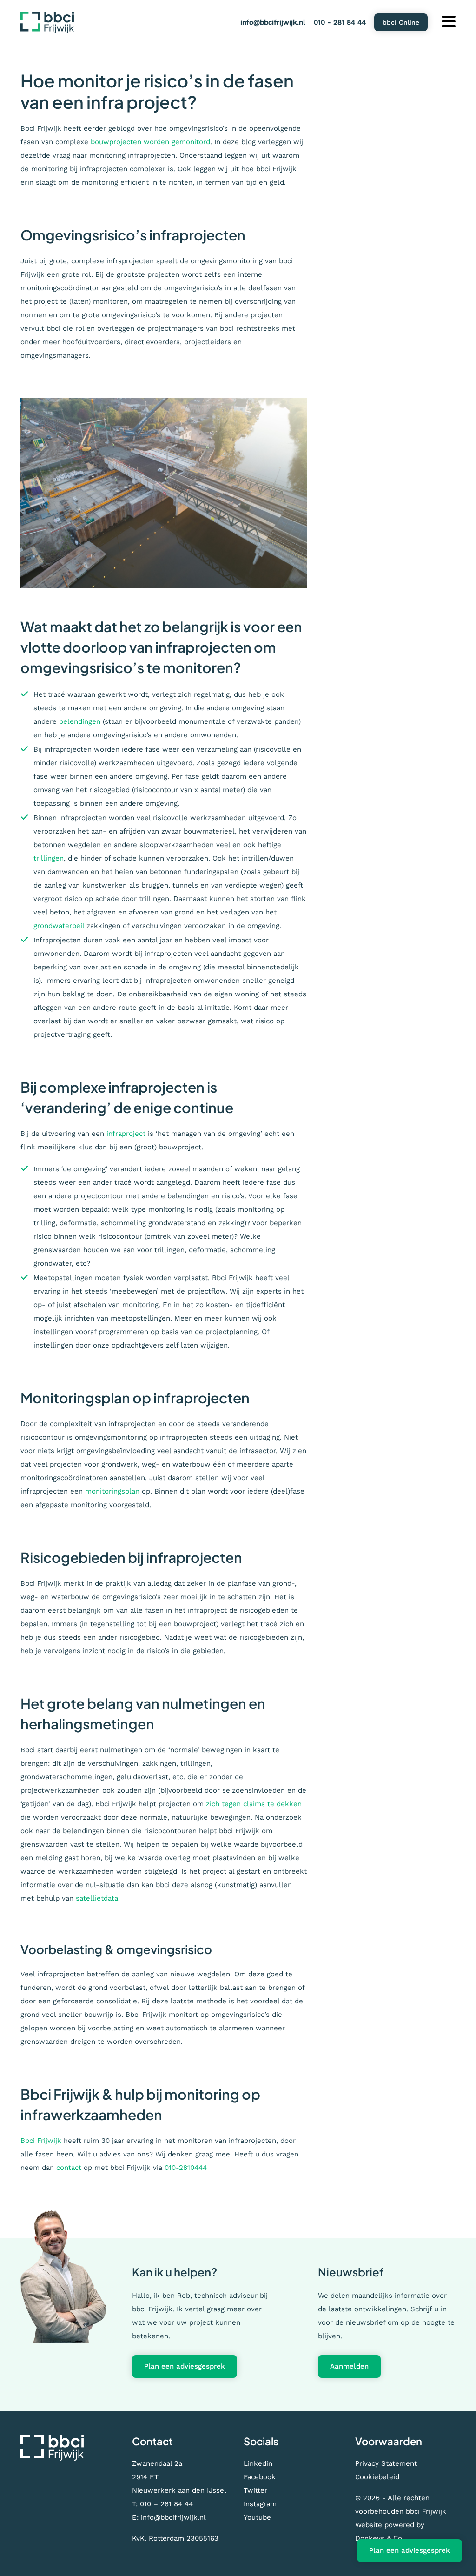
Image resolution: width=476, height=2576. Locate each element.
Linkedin (258, 2463)
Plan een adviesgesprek (185, 2366)
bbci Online (401, 22)
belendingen (80, 721)
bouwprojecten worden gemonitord (150, 142)
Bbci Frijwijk (41, 2141)
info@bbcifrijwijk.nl (273, 22)
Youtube (257, 2517)
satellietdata (97, 1898)
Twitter (255, 2490)
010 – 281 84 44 (166, 2504)
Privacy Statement (386, 2463)
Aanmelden (349, 2366)
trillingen (49, 858)
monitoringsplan (112, 1491)
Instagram (260, 2504)
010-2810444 (186, 2168)
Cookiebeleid (377, 2477)
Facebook (260, 2477)
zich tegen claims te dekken (254, 1804)
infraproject (126, 1134)
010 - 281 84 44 (340, 22)
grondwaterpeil (59, 926)
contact (69, 2168)
